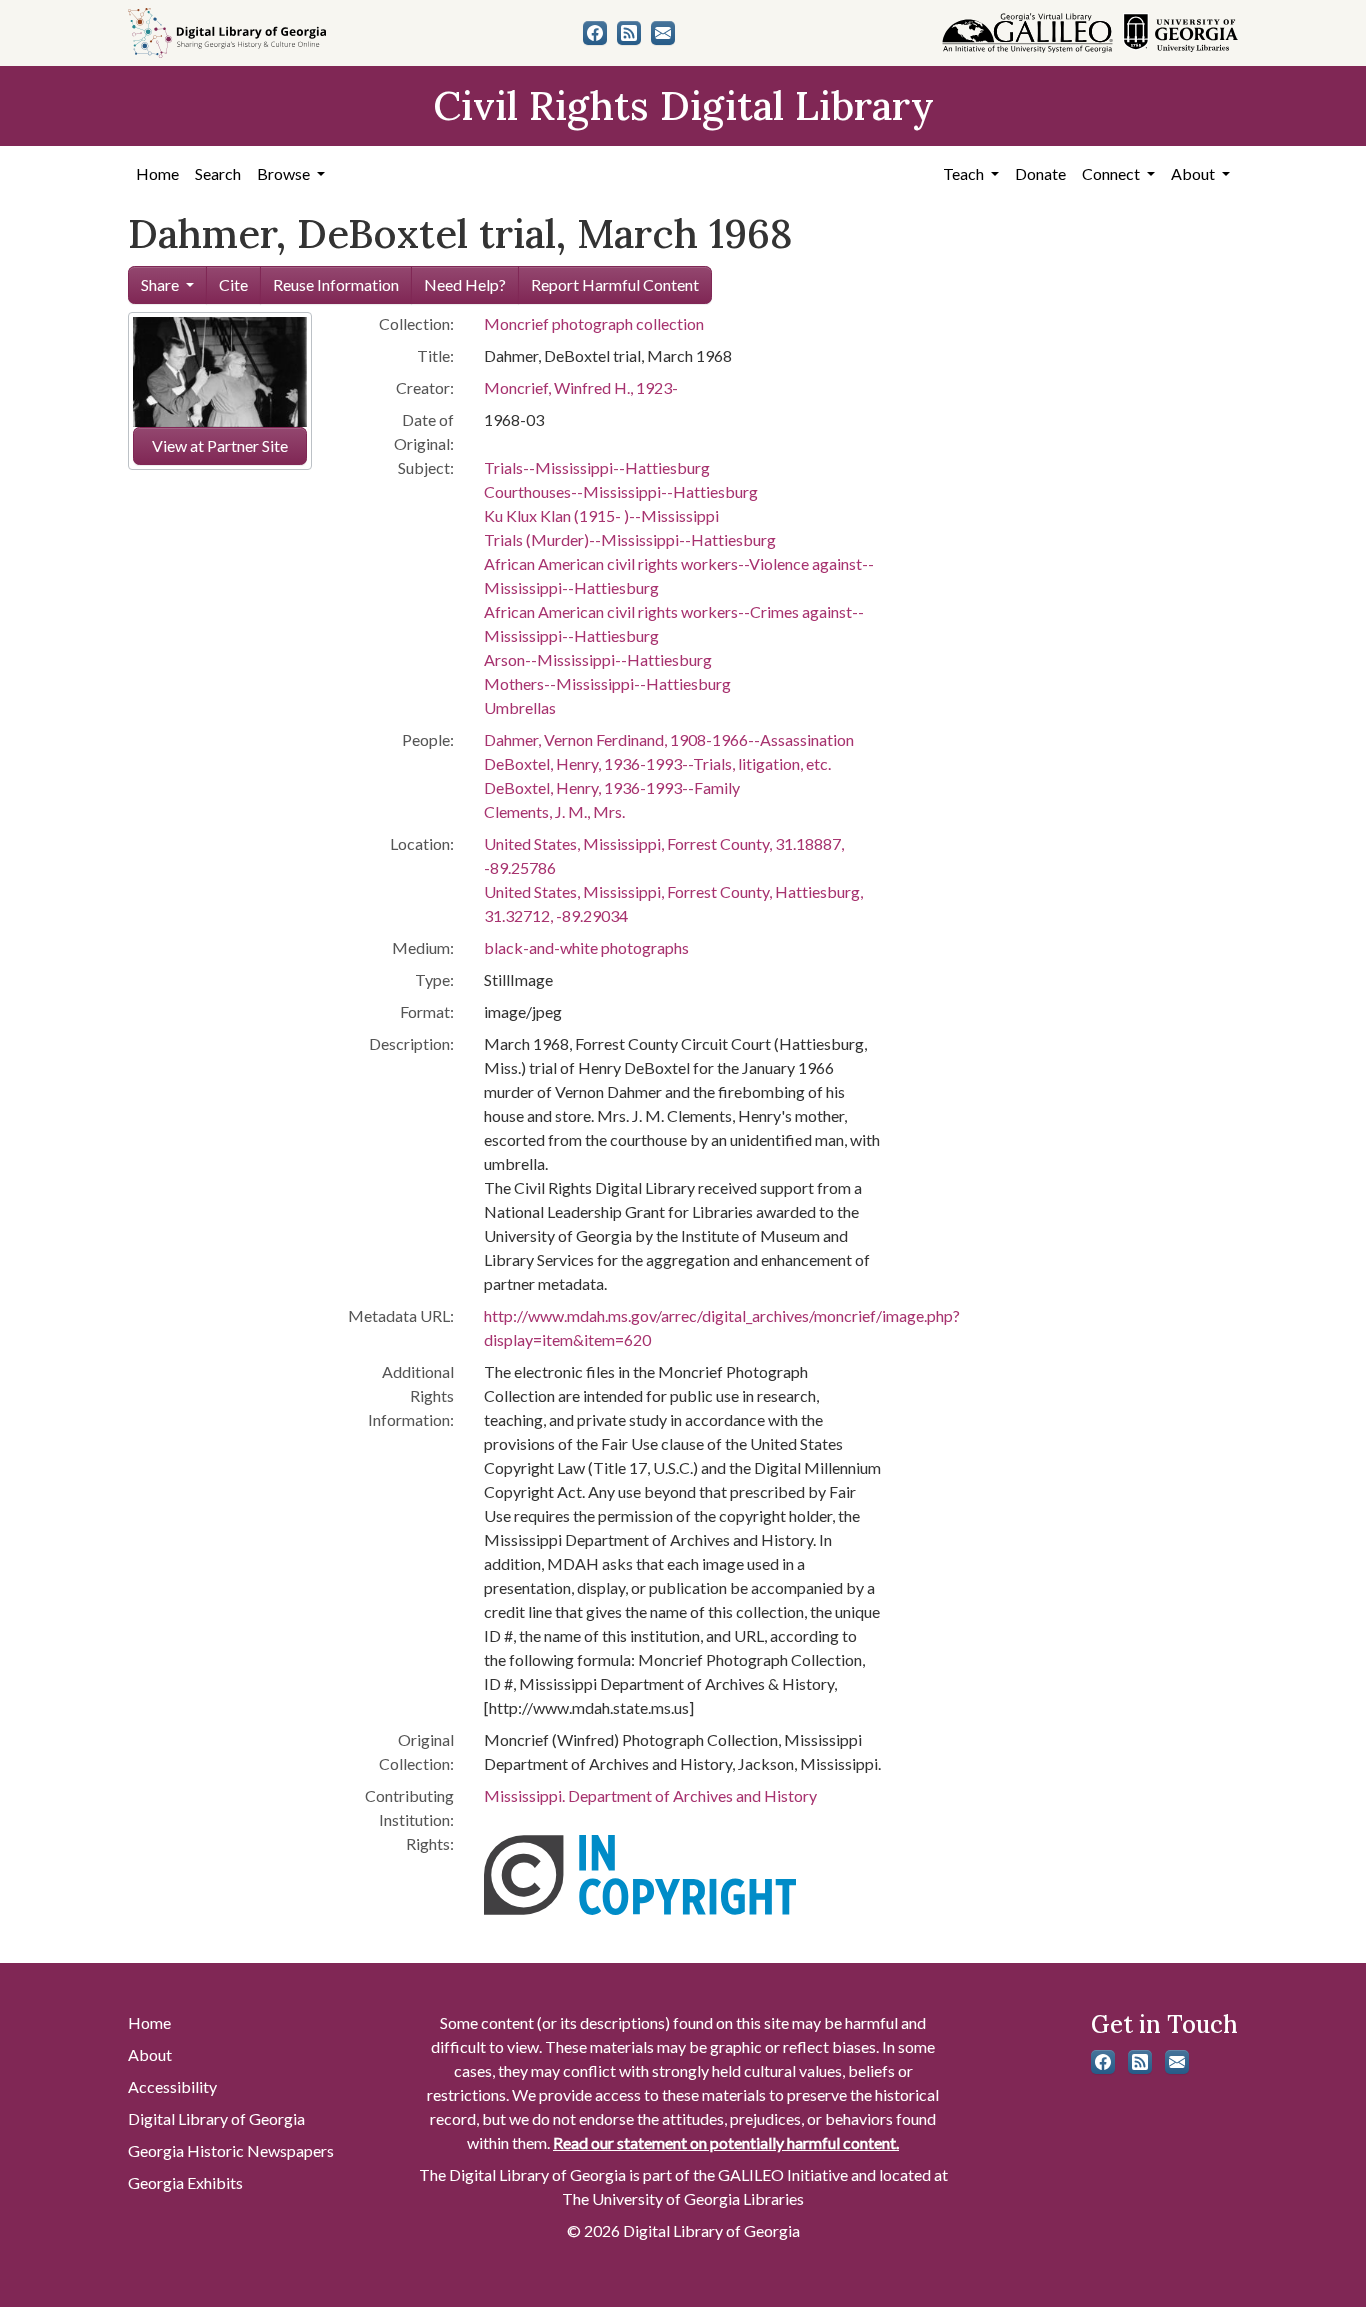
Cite (233, 284)
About (150, 2054)
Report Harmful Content (615, 284)
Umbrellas (520, 707)
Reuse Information (336, 284)
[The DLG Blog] (629, 33)
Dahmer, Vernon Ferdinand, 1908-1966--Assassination (669, 739)
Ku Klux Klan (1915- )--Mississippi (601, 515)
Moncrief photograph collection (594, 323)
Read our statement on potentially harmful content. (726, 2142)
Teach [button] (965, 173)
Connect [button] (1112, 173)
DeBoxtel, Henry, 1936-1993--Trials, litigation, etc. (657, 763)
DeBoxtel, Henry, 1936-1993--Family (612, 787)
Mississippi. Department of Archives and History (650, 1795)
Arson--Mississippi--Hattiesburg (598, 659)
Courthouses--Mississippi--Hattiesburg (621, 491)
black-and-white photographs (586, 947)
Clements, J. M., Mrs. (554, 811)
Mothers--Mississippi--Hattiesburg (607, 683)
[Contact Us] (663, 33)
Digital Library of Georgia (216, 2118)
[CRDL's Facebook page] (595, 33)
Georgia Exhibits (185, 2182)
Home (157, 173)
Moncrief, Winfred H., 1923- (581, 387)
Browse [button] (285, 173)
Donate (1040, 173)
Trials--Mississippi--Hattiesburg (597, 467)
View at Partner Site (220, 445)
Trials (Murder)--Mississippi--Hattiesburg (630, 539)
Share (160, 284)
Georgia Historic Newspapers (231, 2150)
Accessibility (172, 2086)
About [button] (1194, 173)
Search (218, 173)
